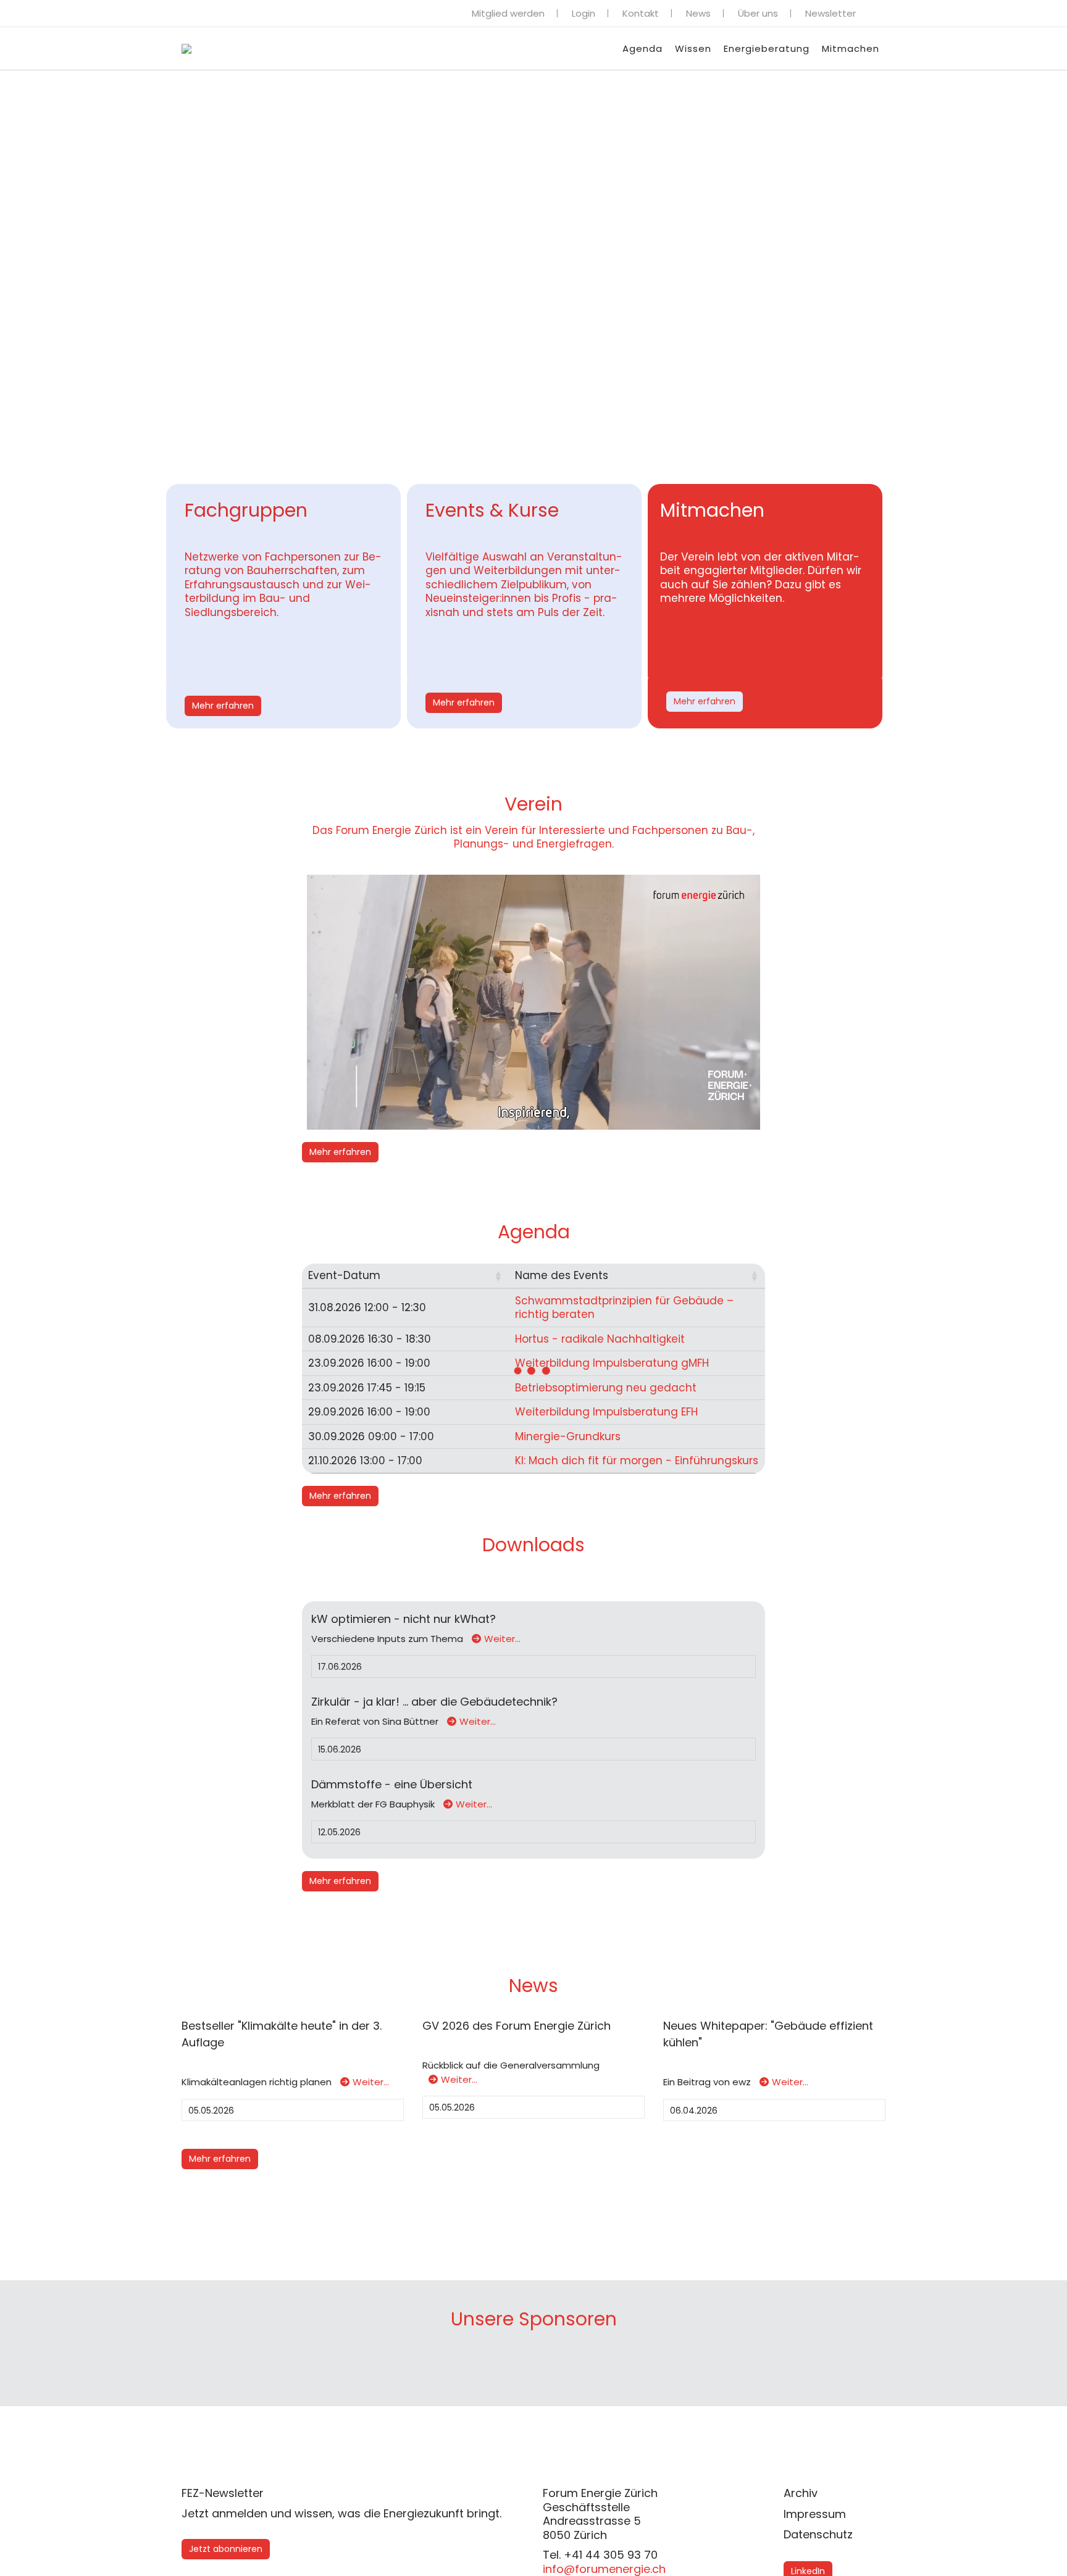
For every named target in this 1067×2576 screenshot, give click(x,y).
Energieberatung (767, 48)
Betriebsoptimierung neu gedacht (606, 1388)
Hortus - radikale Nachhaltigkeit (600, 1339)
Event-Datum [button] (344, 1275)
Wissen (693, 48)
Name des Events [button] (562, 1275)
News (698, 13)
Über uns (758, 13)
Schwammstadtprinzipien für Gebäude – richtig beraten (624, 1308)
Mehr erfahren (223, 706)
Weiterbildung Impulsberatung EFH (606, 1412)
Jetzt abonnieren (226, 2549)
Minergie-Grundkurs (568, 1436)
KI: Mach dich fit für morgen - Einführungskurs (637, 1461)
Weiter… (502, 1639)
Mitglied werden (508, 13)
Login (584, 13)
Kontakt (641, 13)
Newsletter (831, 13)
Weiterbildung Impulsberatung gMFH (612, 1363)
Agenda (642, 48)
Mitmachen (851, 48)
